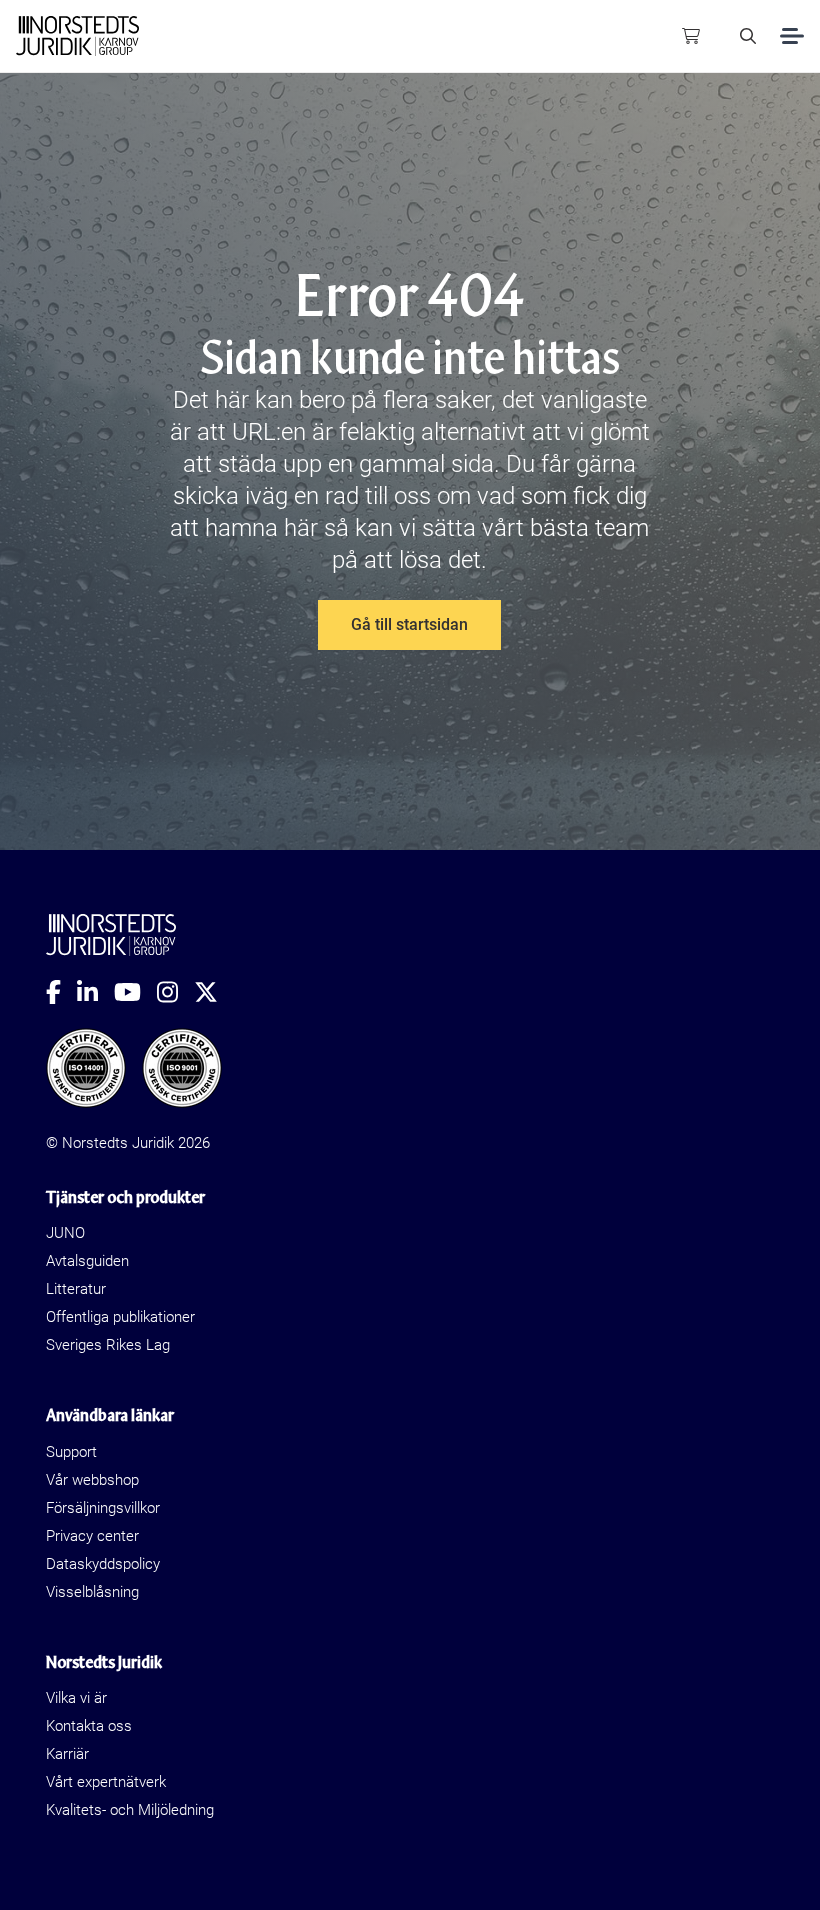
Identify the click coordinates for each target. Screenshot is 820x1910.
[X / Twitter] (214, 992)
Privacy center (92, 1536)
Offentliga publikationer (120, 1317)
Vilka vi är (76, 1698)
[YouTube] (135, 992)
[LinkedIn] (95, 992)
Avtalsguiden (87, 1261)
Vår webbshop (92, 1480)
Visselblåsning (92, 1592)
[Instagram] (175, 992)
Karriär (67, 1754)
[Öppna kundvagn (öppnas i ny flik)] (691, 36)
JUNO (65, 1233)
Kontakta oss (89, 1726)
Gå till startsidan (409, 624)
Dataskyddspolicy (103, 1564)
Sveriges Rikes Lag (108, 1345)
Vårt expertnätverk (106, 1782)
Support (71, 1452)
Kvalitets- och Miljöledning (130, 1810)
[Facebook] (61, 992)
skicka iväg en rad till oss (302, 496)
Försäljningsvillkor (103, 1508)
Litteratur (76, 1289)
